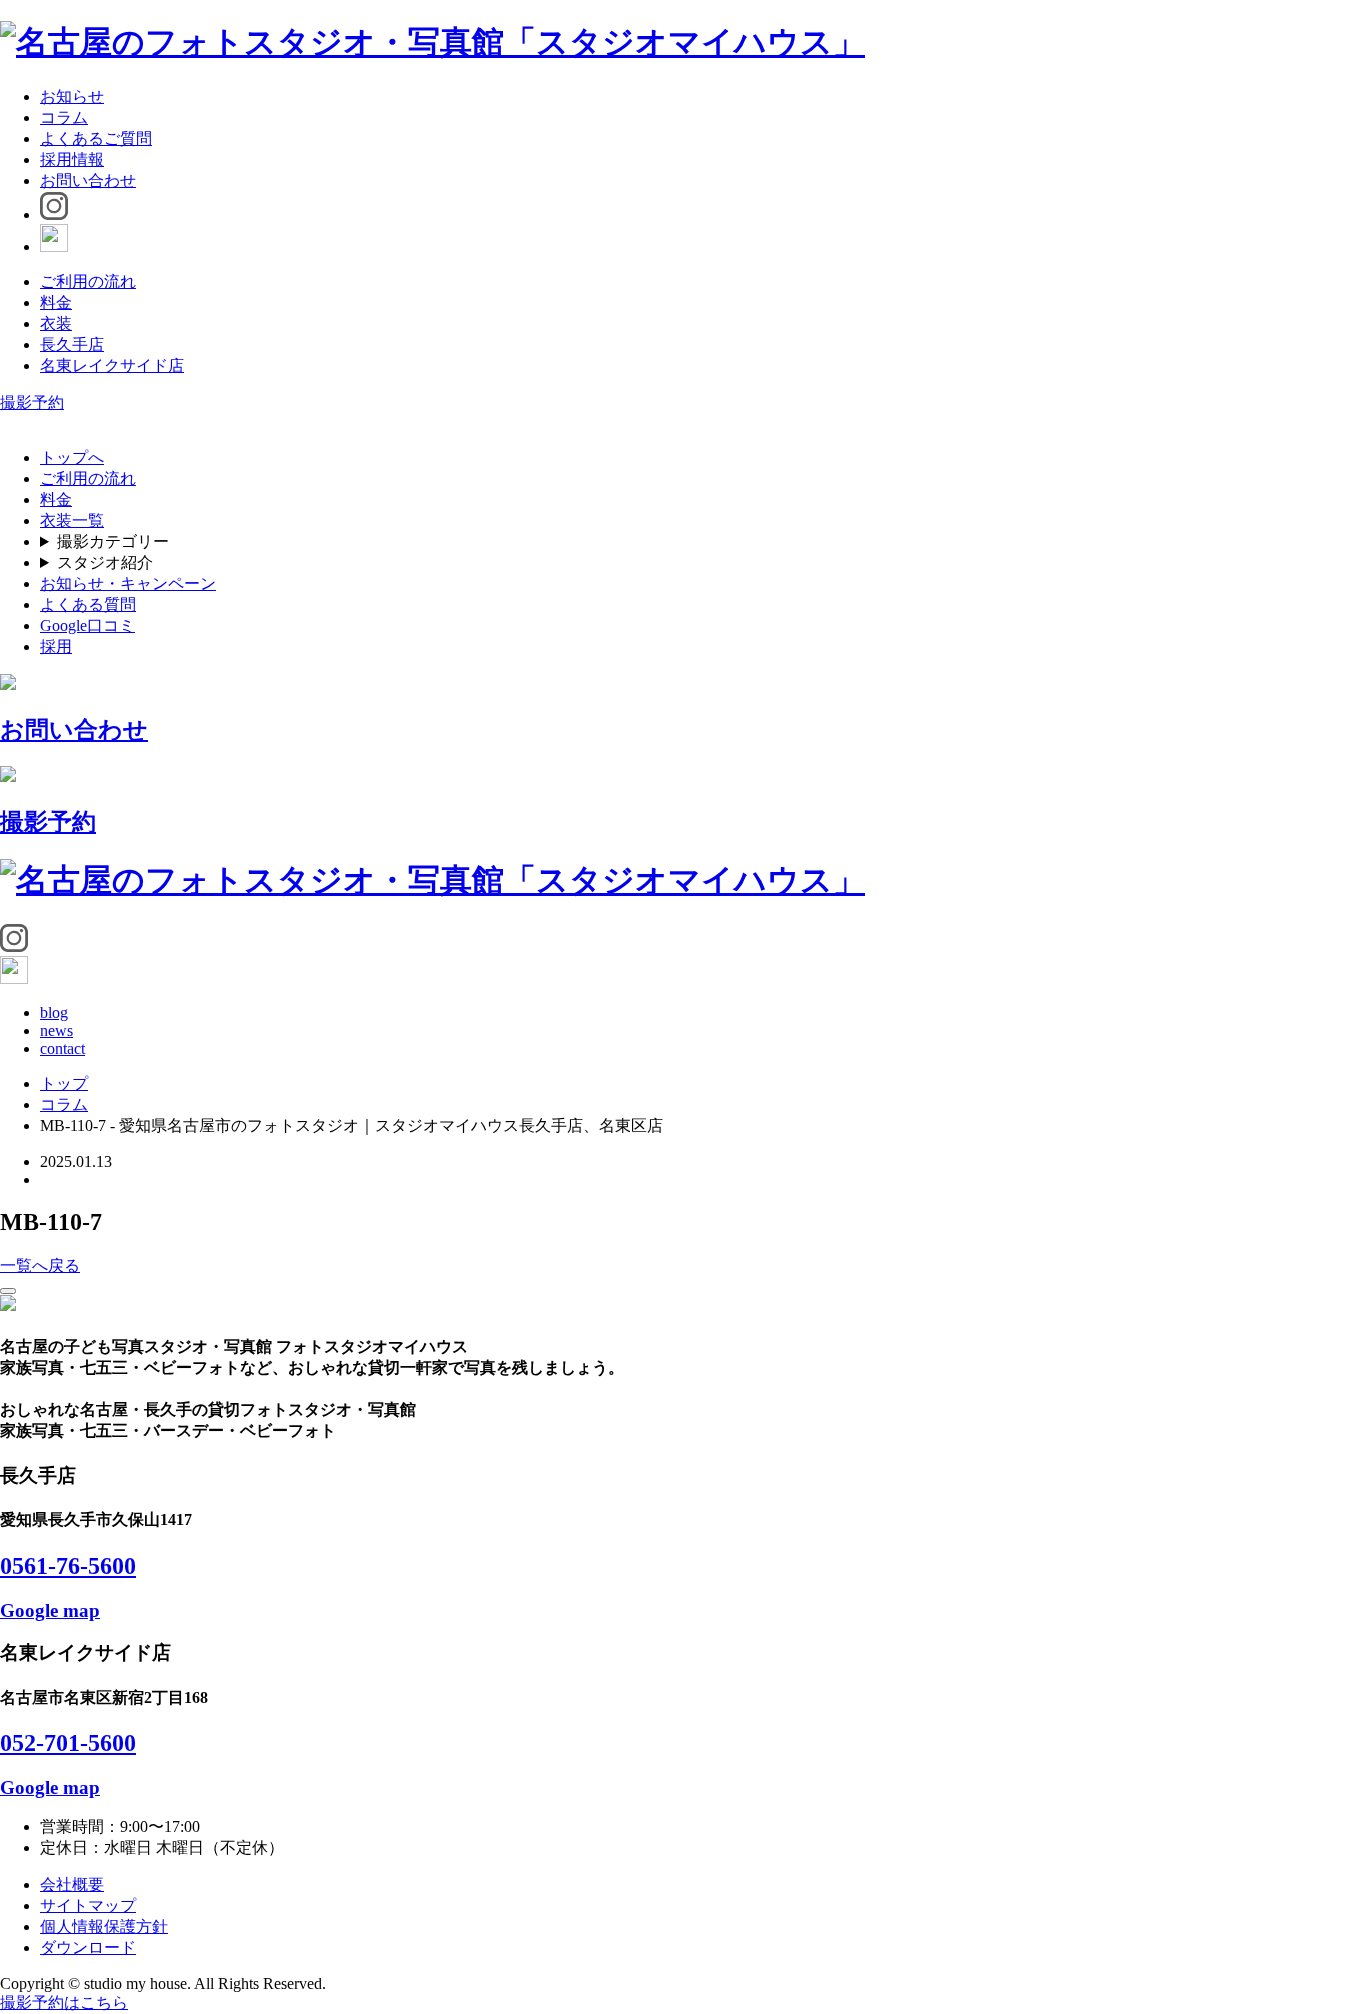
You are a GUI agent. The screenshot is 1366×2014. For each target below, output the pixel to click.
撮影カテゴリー (113, 541)
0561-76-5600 (68, 1566)
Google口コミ (87, 625)
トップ (64, 1083)
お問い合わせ (88, 180)
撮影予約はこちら (64, 2002)
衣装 (56, 323)
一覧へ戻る (40, 1265)
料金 (56, 302)
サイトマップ (88, 1905)
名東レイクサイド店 (112, 365)
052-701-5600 (68, 1743)
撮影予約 (32, 402)
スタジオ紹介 (105, 562)
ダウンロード (88, 1947)
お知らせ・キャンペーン (128, 583)
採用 (56, 646)
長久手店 (72, 344)
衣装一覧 (72, 520)
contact (62, 1048)
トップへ (72, 457)
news (56, 1030)
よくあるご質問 (96, 138)
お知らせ (72, 96)
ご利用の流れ (88, 281)
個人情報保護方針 (104, 1926)
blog (54, 1012)
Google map (50, 1610)
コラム (64, 117)
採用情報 (72, 159)
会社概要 (72, 1884)
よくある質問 (88, 604)
